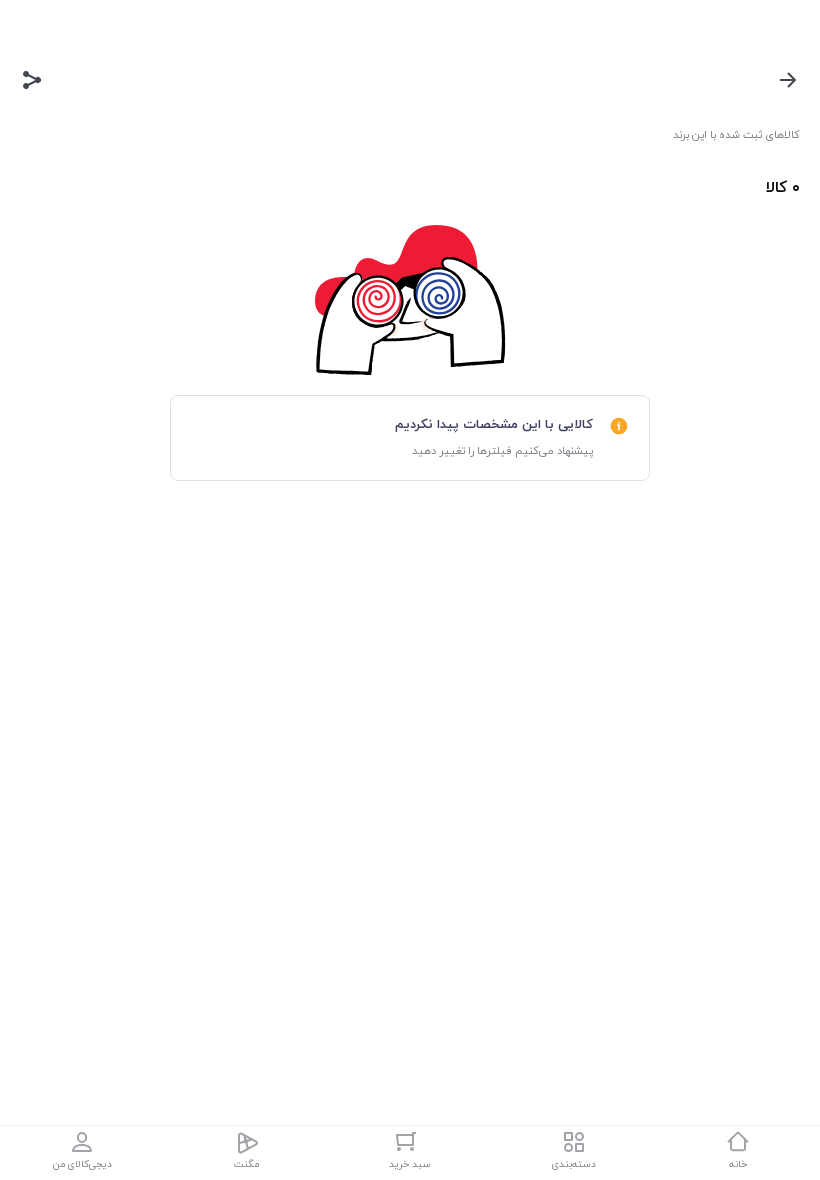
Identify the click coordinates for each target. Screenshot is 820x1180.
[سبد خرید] (410, 1142)
